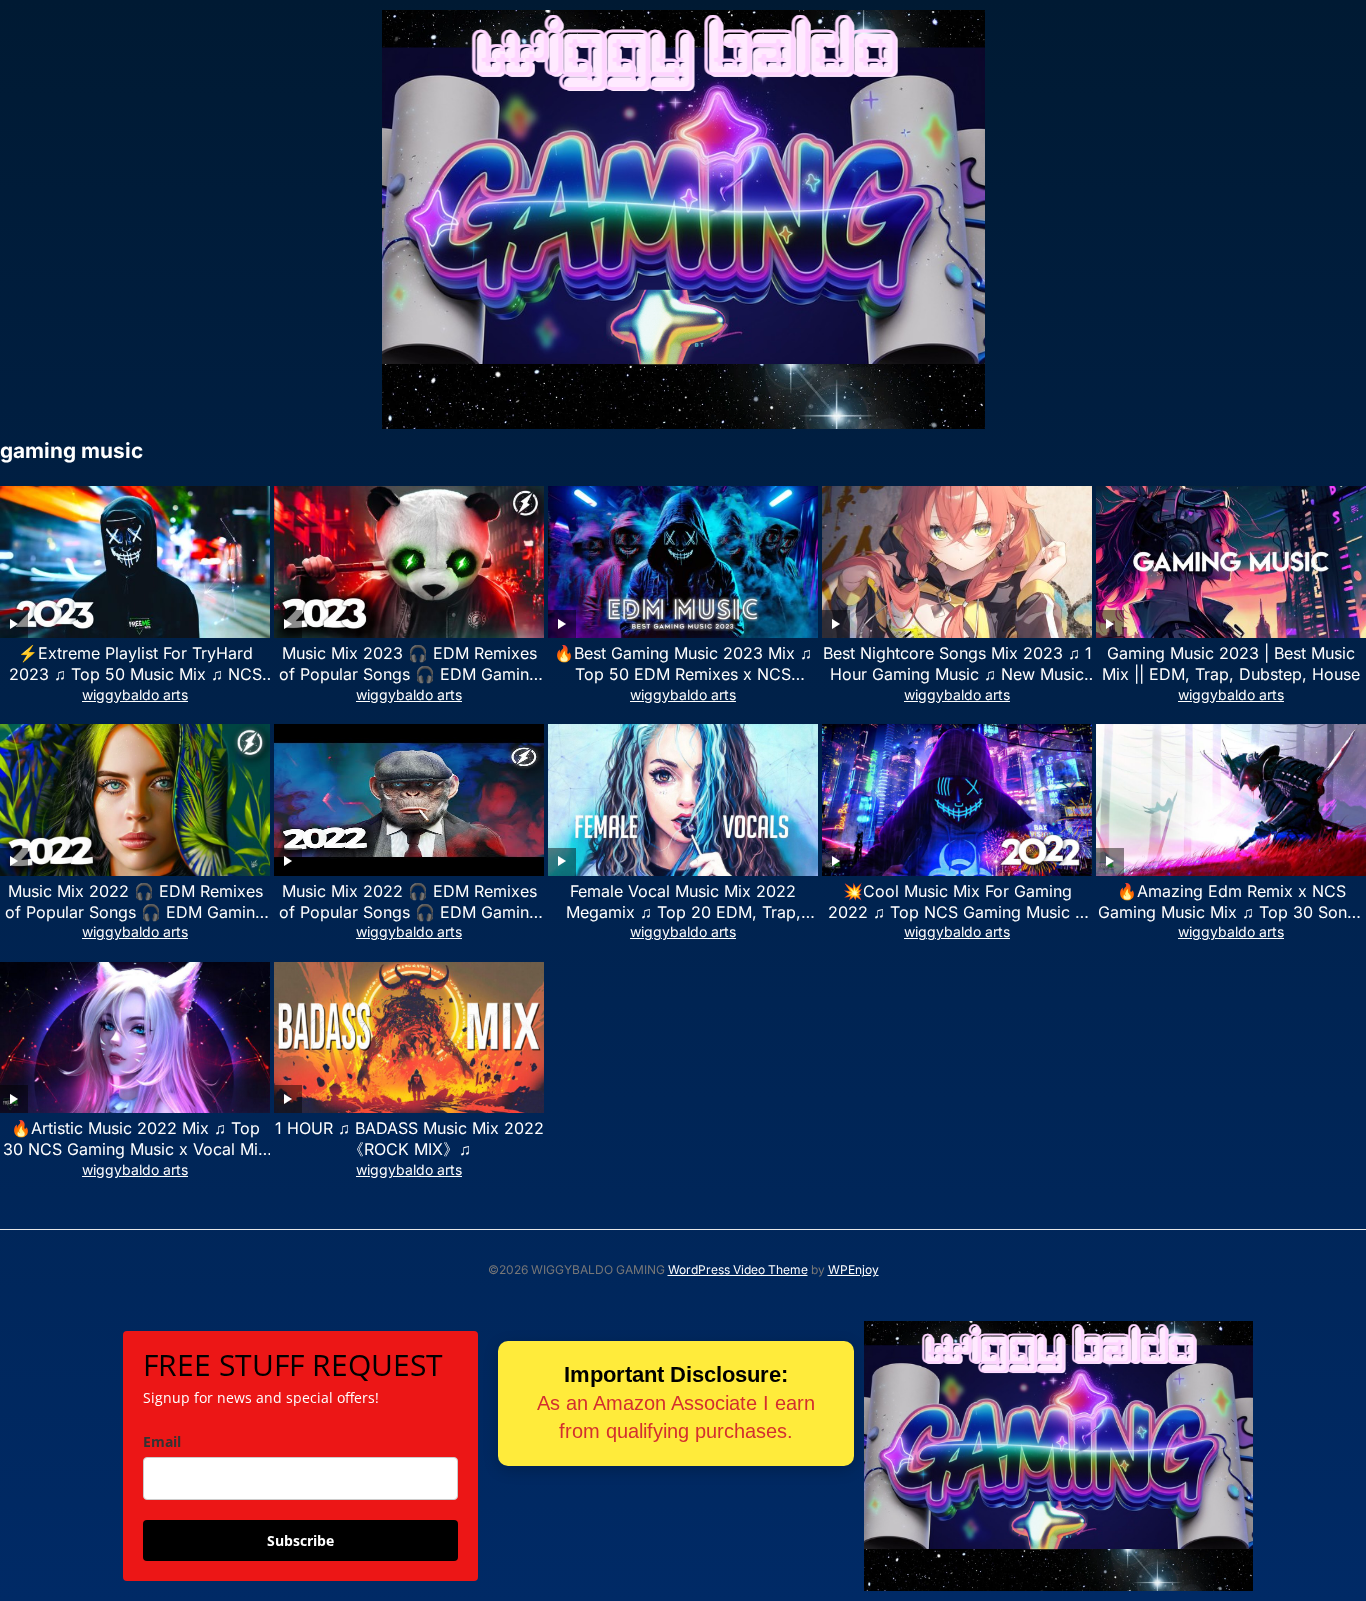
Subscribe (300, 1540)
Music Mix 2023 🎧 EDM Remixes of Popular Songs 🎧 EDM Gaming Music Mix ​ (409, 674)
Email (162, 1441)
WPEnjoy (853, 1269)
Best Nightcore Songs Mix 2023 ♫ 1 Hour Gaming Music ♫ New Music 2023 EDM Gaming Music (957, 674)
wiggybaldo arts (135, 694)
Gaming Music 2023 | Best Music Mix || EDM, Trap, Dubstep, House (1231, 663)
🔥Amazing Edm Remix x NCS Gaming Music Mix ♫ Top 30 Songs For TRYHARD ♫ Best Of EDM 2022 (1231, 912)
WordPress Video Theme (738, 1269)
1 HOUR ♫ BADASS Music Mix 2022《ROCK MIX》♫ (409, 1138)
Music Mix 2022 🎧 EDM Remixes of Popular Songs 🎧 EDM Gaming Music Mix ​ (135, 912)
